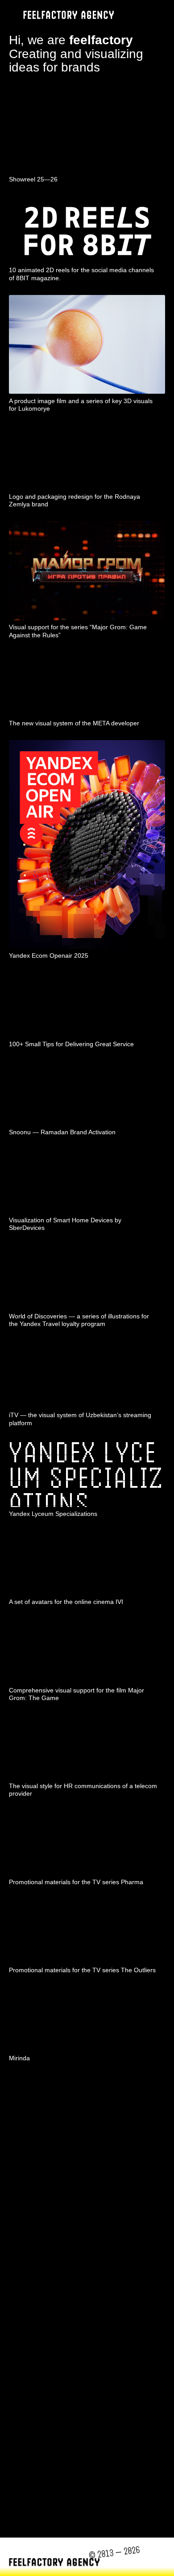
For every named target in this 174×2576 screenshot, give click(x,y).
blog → (148, 2518)
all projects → (131, 2085)
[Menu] (160, 15)
